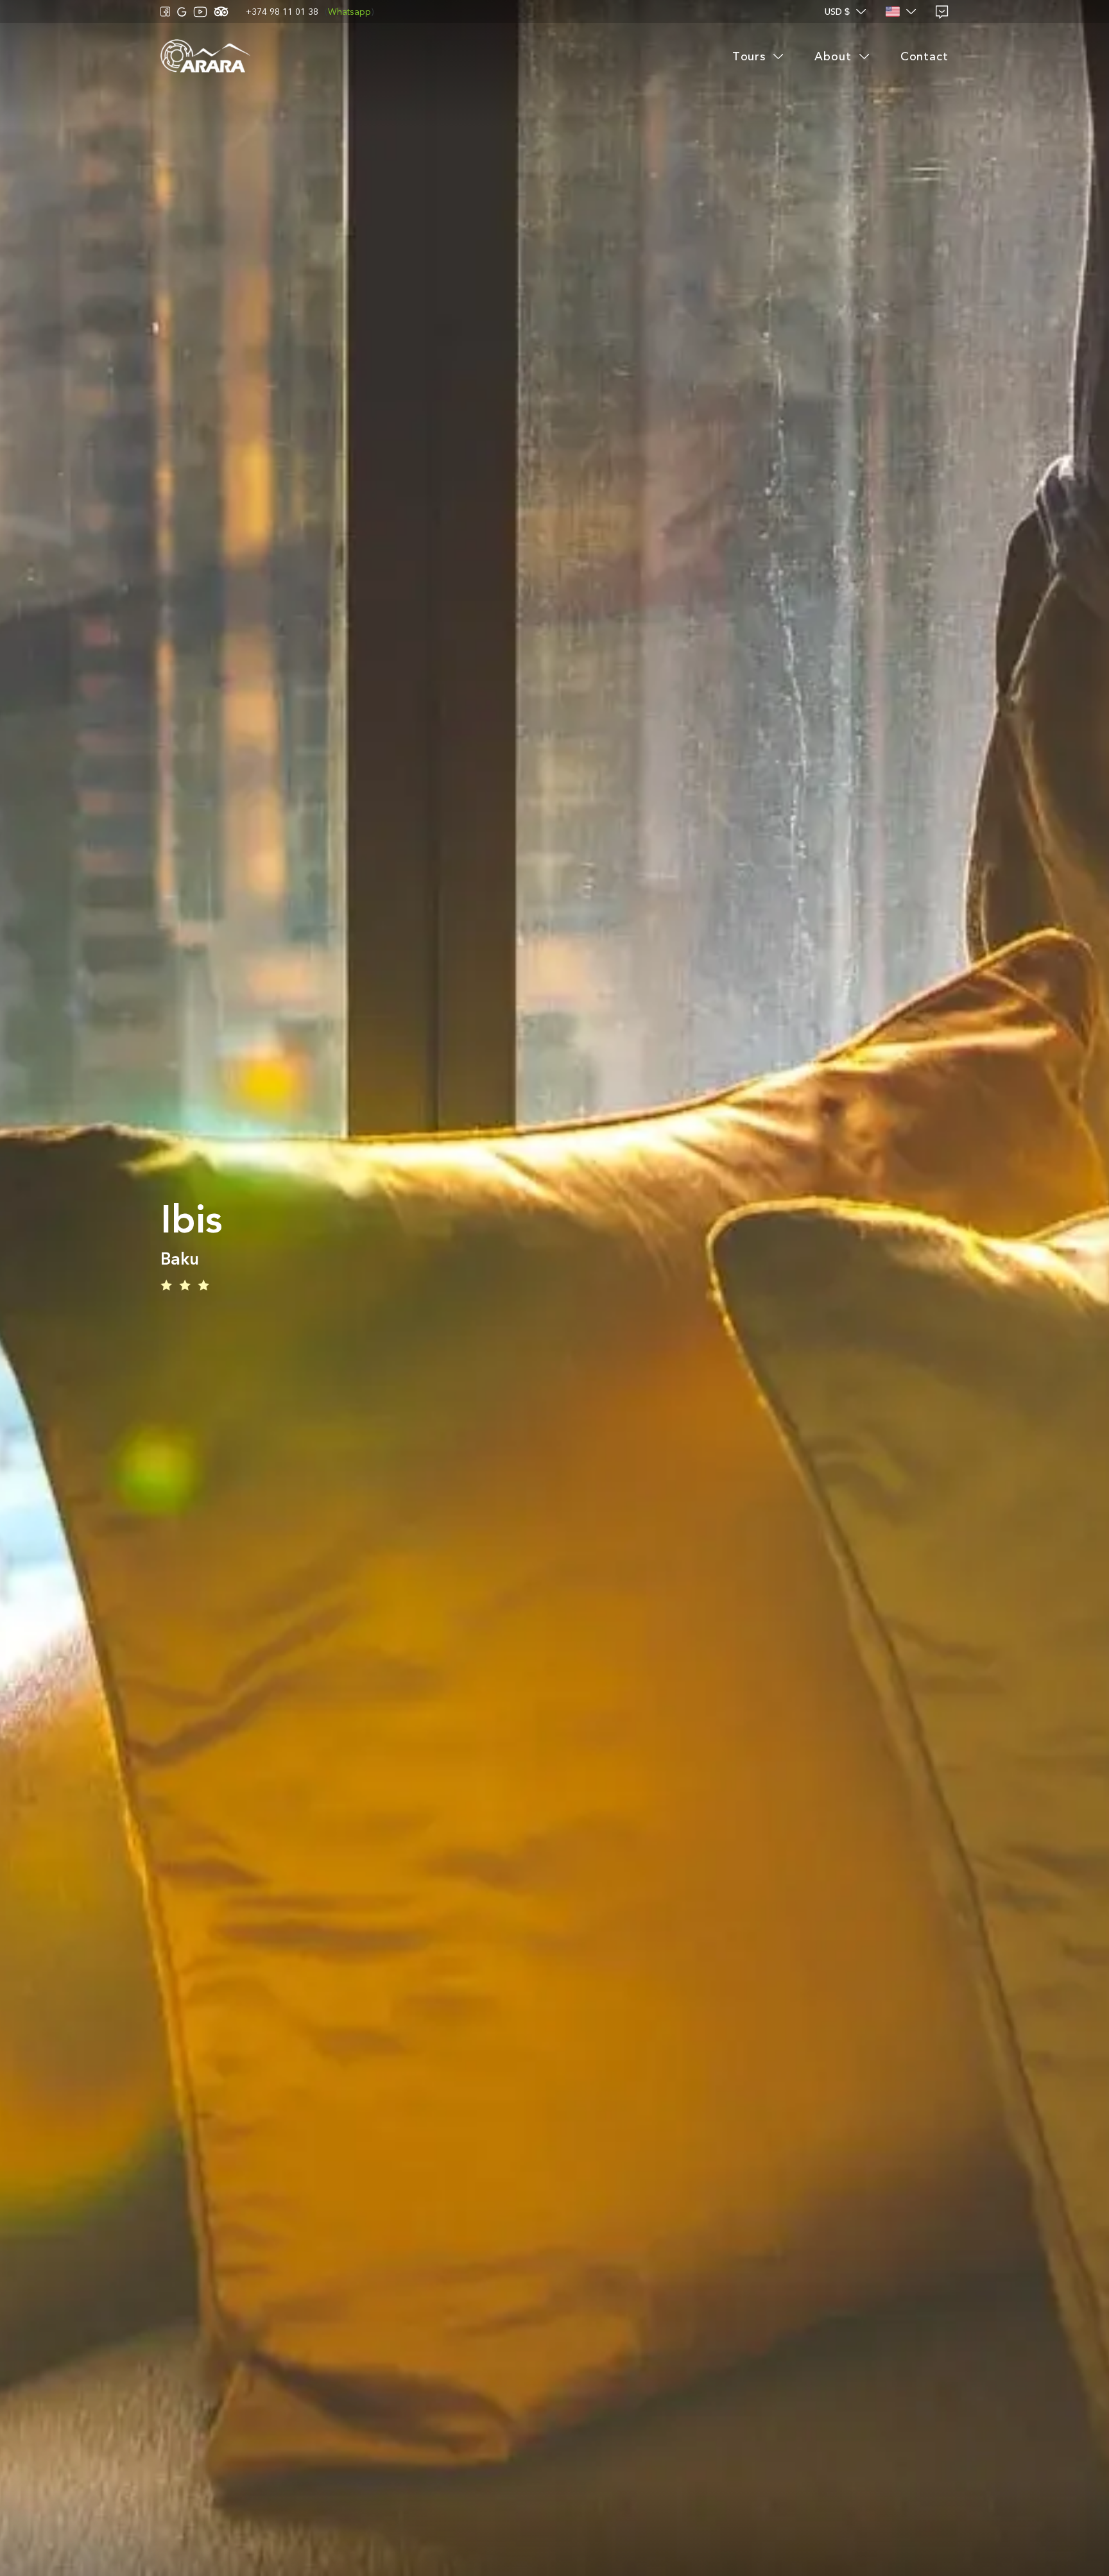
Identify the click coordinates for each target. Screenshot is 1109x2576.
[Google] (182, 12)
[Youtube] (200, 12)
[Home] (205, 57)
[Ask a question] (942, 12)
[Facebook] (166, 12)
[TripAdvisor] (221, 12)
